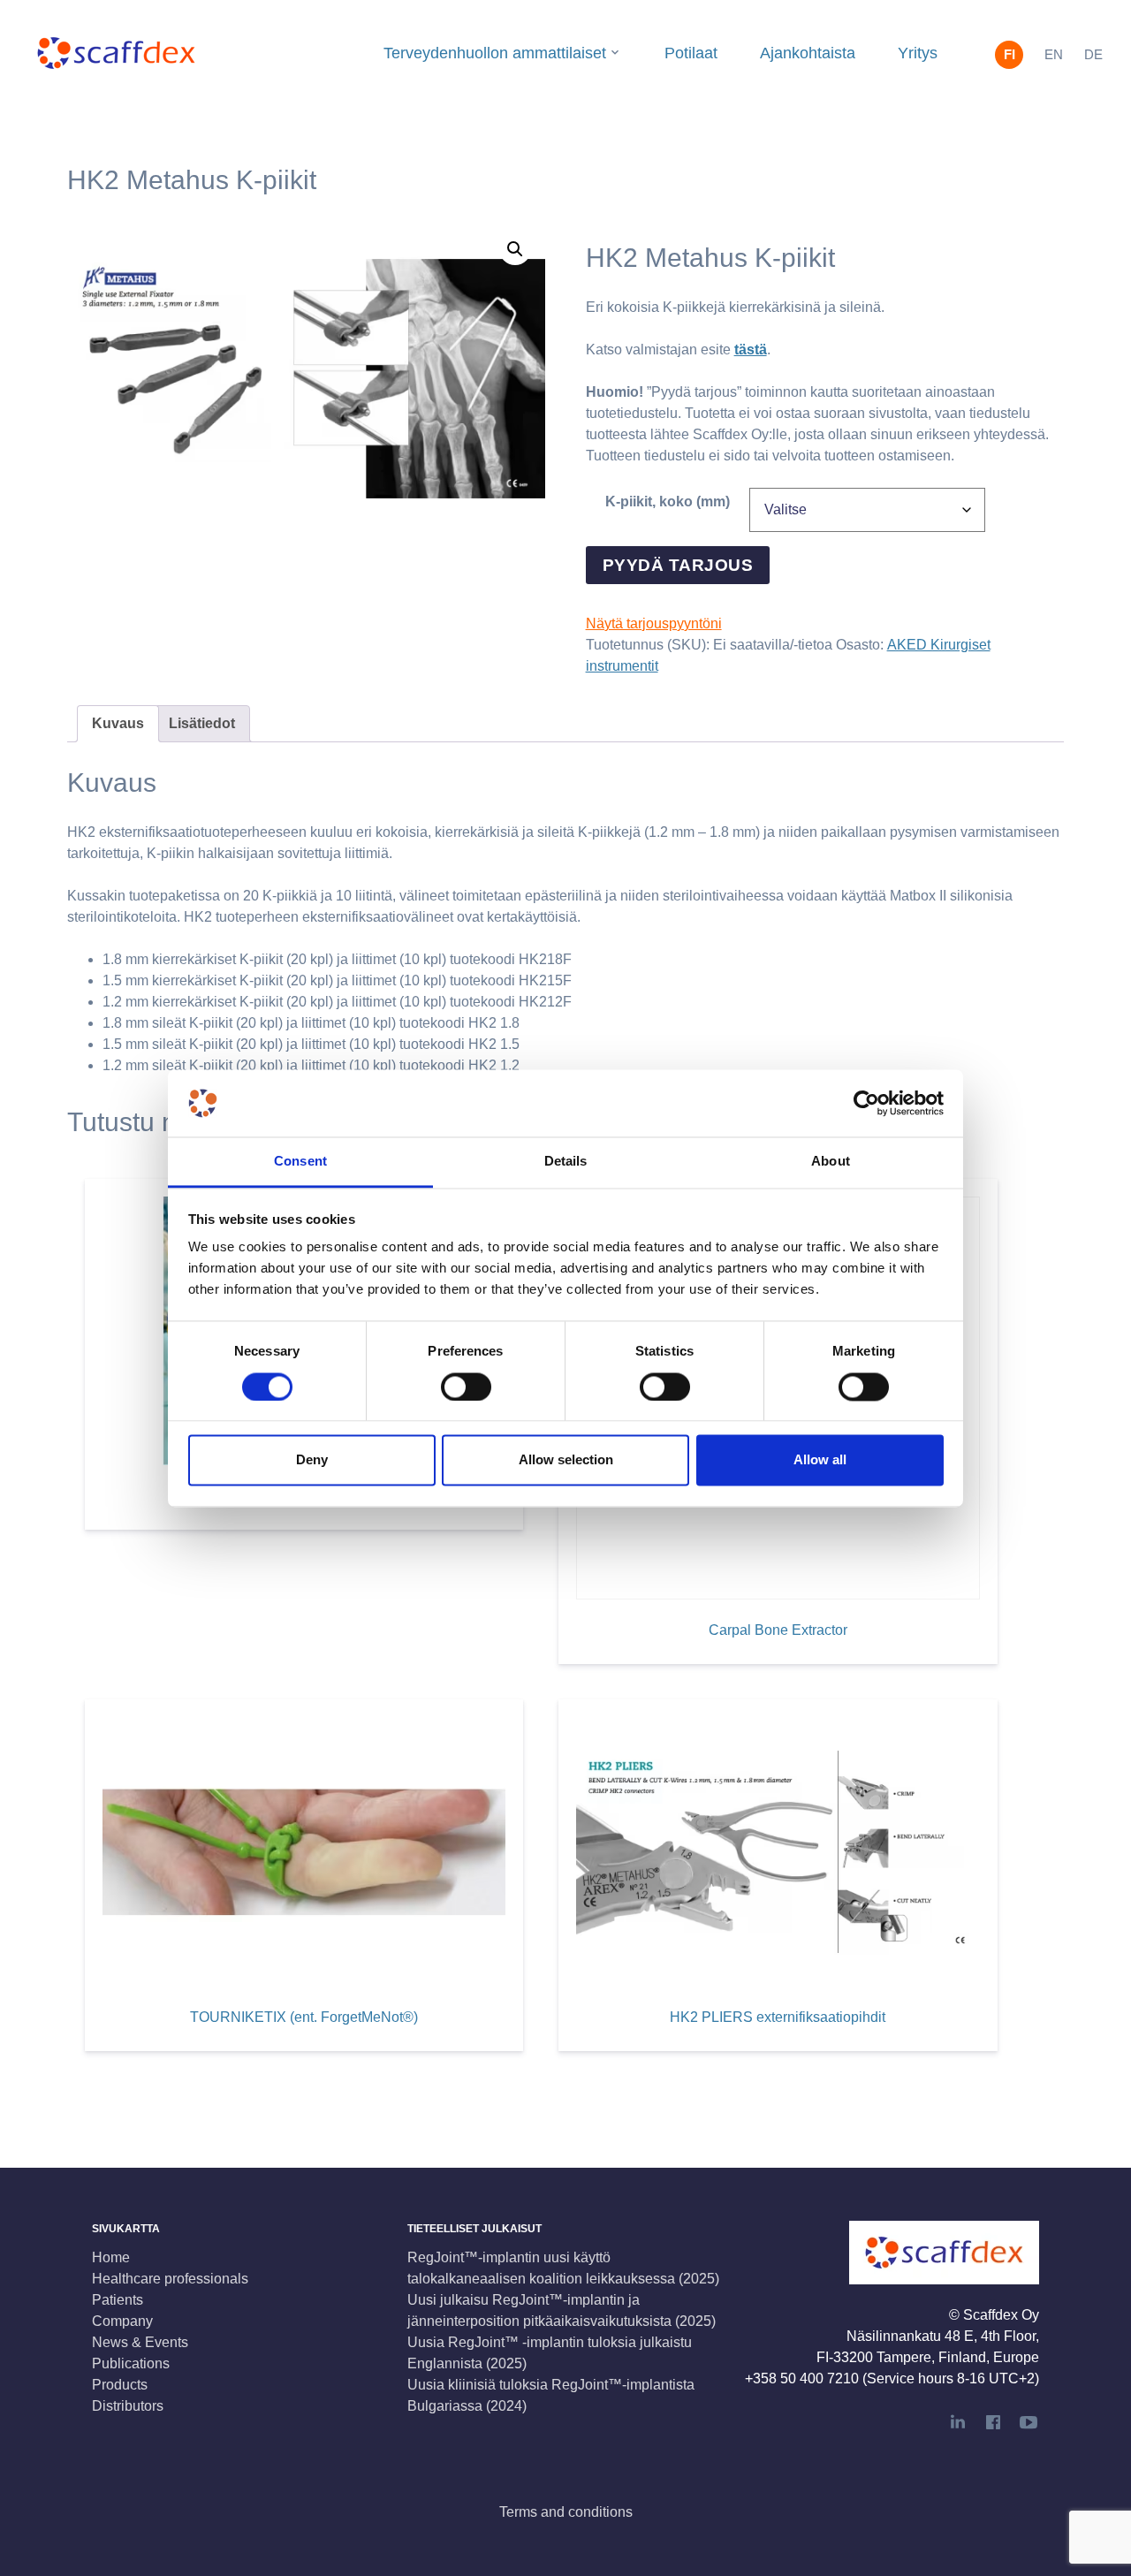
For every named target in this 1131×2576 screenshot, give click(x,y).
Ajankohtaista (808, 53)
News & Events (140, 2342)
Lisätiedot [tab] (202, 723)
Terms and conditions (566, 2512)
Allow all (820, 1460)
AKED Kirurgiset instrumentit (515, 114)
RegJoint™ (502, 157)
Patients (118, 2300)
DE (1093, 54)
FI (1010, 54)
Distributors (128, 2406)
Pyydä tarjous (678, 565)
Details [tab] (566, 1162)
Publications (131, 2363)
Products (120, 2385)
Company (122, 2321)
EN (1054, 54)
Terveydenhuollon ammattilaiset (495, 53)
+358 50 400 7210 (802, 2378)
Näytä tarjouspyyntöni (654, 623)
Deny (312, 1460)
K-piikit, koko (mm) (668, 502)
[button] (515, 249)
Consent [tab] (300, 1162)
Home (111, 2257)
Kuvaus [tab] (118, 723)
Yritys (918, 53)
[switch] (466, 1387)
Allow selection (566, 1460)
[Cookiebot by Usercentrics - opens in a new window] (866, 1103)
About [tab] (831, 1162)
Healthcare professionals (170, 2279)
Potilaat (691, 53)
